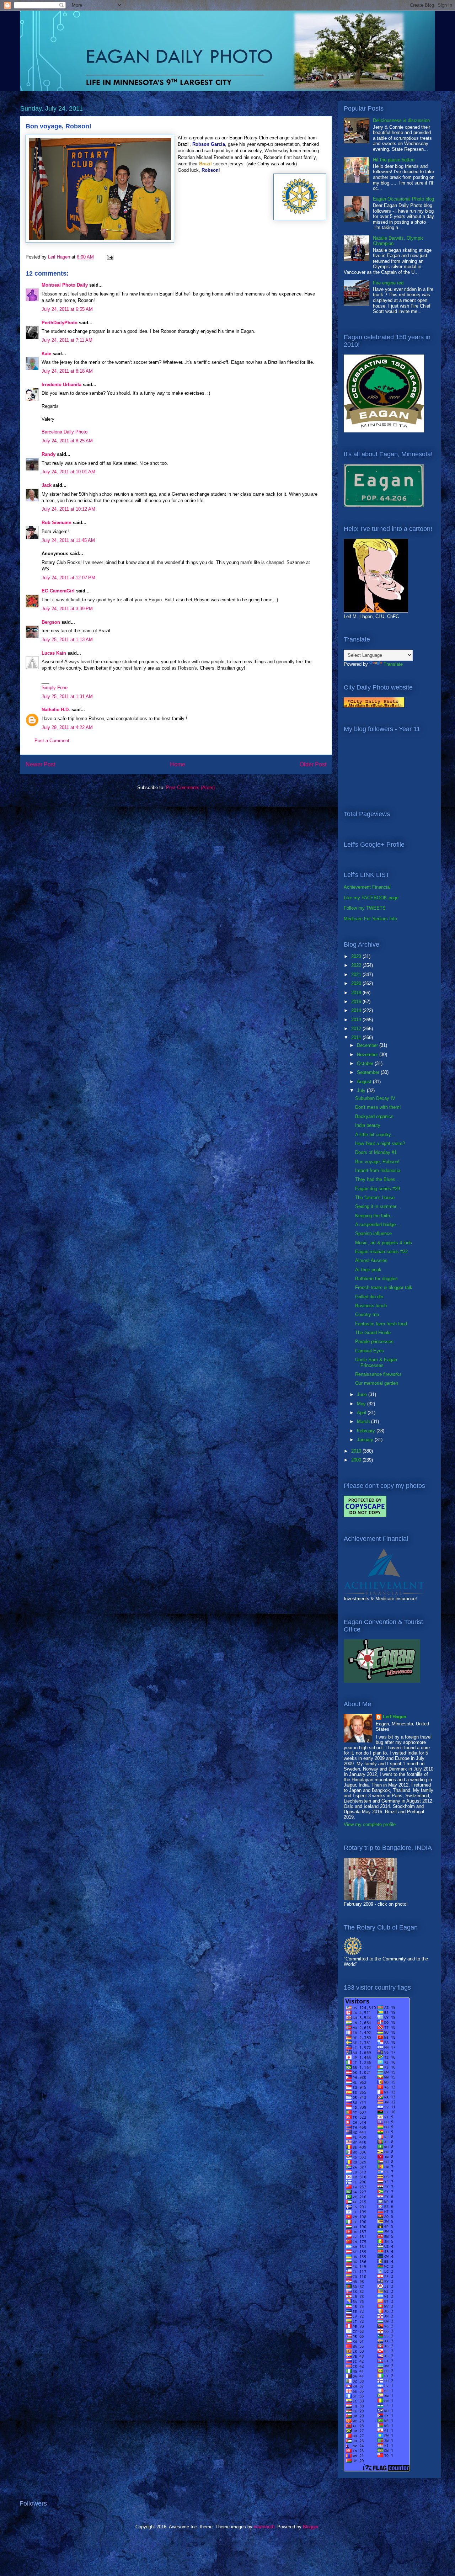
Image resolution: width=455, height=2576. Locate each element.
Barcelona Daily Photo (65, 432)
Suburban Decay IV (375, 1098)
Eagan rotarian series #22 (381, 1252)
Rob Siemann (57, 523)
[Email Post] (110, 257)
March (364, 1422)
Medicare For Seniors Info (370, 919)
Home (178, 764)
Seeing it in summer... (378, 1206)
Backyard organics (374, 1116)
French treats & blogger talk (384, 1287)
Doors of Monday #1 (376, 1152)
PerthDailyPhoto (60, 323)
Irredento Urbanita (61, 385)
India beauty (368, 1125)
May (362, 1404)
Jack (47, 485)
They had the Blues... (377, 1179)
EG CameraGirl (58, 591)
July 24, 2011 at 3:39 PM (67, 609)
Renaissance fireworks (378, 1374)
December (368, 1045)
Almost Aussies (371, 1260)
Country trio (367, 1314)
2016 (357, 1002)
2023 (357, 956)
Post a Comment (52, 741)
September (369, 1072)
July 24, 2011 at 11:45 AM (68, 540)
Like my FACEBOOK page (371, 898)
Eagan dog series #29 (378, 1189)
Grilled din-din (369, 1297)
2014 (357, 1010)
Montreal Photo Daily (65, 285)
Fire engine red (388, 283)
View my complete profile (370, 1824)
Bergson (51, 622)
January (366, 1440)
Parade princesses (374, 1342)
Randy (49, 454)
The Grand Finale (373, 1333)
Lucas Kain (54, 653)
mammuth (264, 2527)
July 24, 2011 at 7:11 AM (67, 340)
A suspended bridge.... (378, 1225)
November (368, 1055)
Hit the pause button (394, 160)
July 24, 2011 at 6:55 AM (67, 309)
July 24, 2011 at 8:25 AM (67, 441)
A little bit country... (375, 1135)
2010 (357, 1451)
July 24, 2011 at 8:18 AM (67, 371)
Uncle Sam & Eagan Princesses (376, 1362)
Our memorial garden (377, 1383)
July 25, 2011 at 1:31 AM (67, 696)
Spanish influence (373, 1233)
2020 (357, 983)
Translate (393, 664)
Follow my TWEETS (365, 908)
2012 (357, 1029)
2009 (357, 1460)
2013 (357, 1020)
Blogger (311, 2527)
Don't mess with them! (378, 1107)
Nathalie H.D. (56, 710)
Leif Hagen (395, 1717)
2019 (357, 993)
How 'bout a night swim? (380, 1143)
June (363, 1395)
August (365, 1082)
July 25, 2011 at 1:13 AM (67, 640)
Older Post (313, 764)
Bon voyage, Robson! (377, 1162)
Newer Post (40, 764)
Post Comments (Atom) (190, 787)
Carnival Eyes (370, 1351)
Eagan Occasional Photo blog (403, 199)
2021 (357, 975)
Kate (46, 354)
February (367, 1431)
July (362, 1090)
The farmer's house (375, 1197)
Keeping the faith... (375, 1216)
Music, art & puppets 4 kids (384, 1243)
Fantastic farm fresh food (381, 1324)
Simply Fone (55, 688)
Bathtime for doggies (376, 1279)
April (362, 1413)
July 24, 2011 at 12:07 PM (68, 578)
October (366, 1063)
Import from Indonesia (378, 1170)
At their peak (368, 1270)
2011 (357, 1037)
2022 (357, 965)
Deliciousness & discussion (401, 120)
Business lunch (371, 1306)
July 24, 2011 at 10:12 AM (68, 509)
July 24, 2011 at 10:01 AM (68, 472)
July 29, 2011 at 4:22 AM (67, 727)
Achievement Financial (367, 887)
